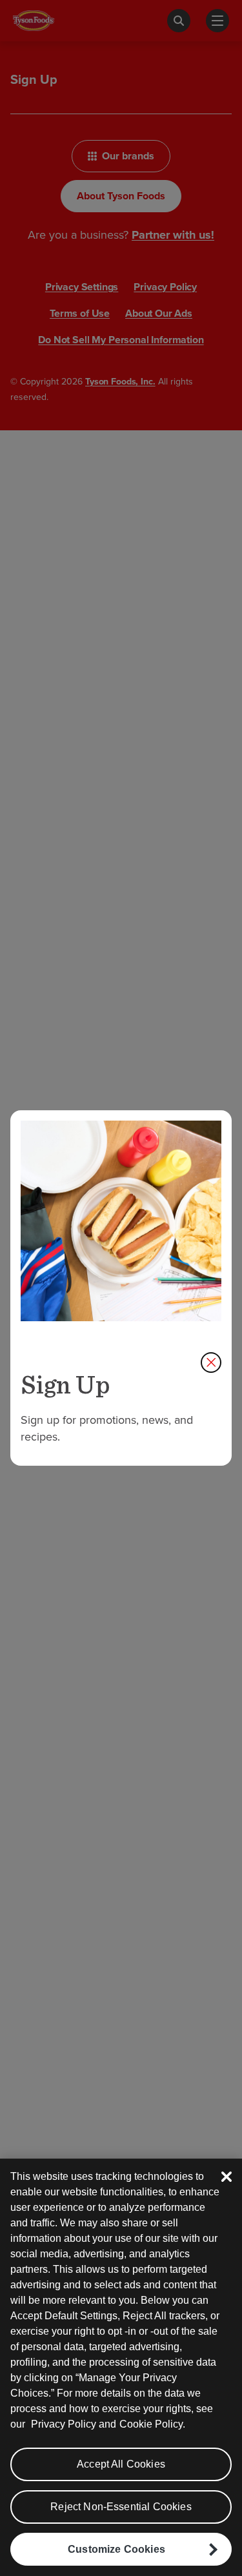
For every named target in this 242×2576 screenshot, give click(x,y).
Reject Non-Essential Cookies (121, 2507)
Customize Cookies (116, 2549)
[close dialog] (211, 1363)
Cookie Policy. (152, 2424)
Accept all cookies (121, 2464)
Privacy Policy (64, 2424)
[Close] (227, 2177)
